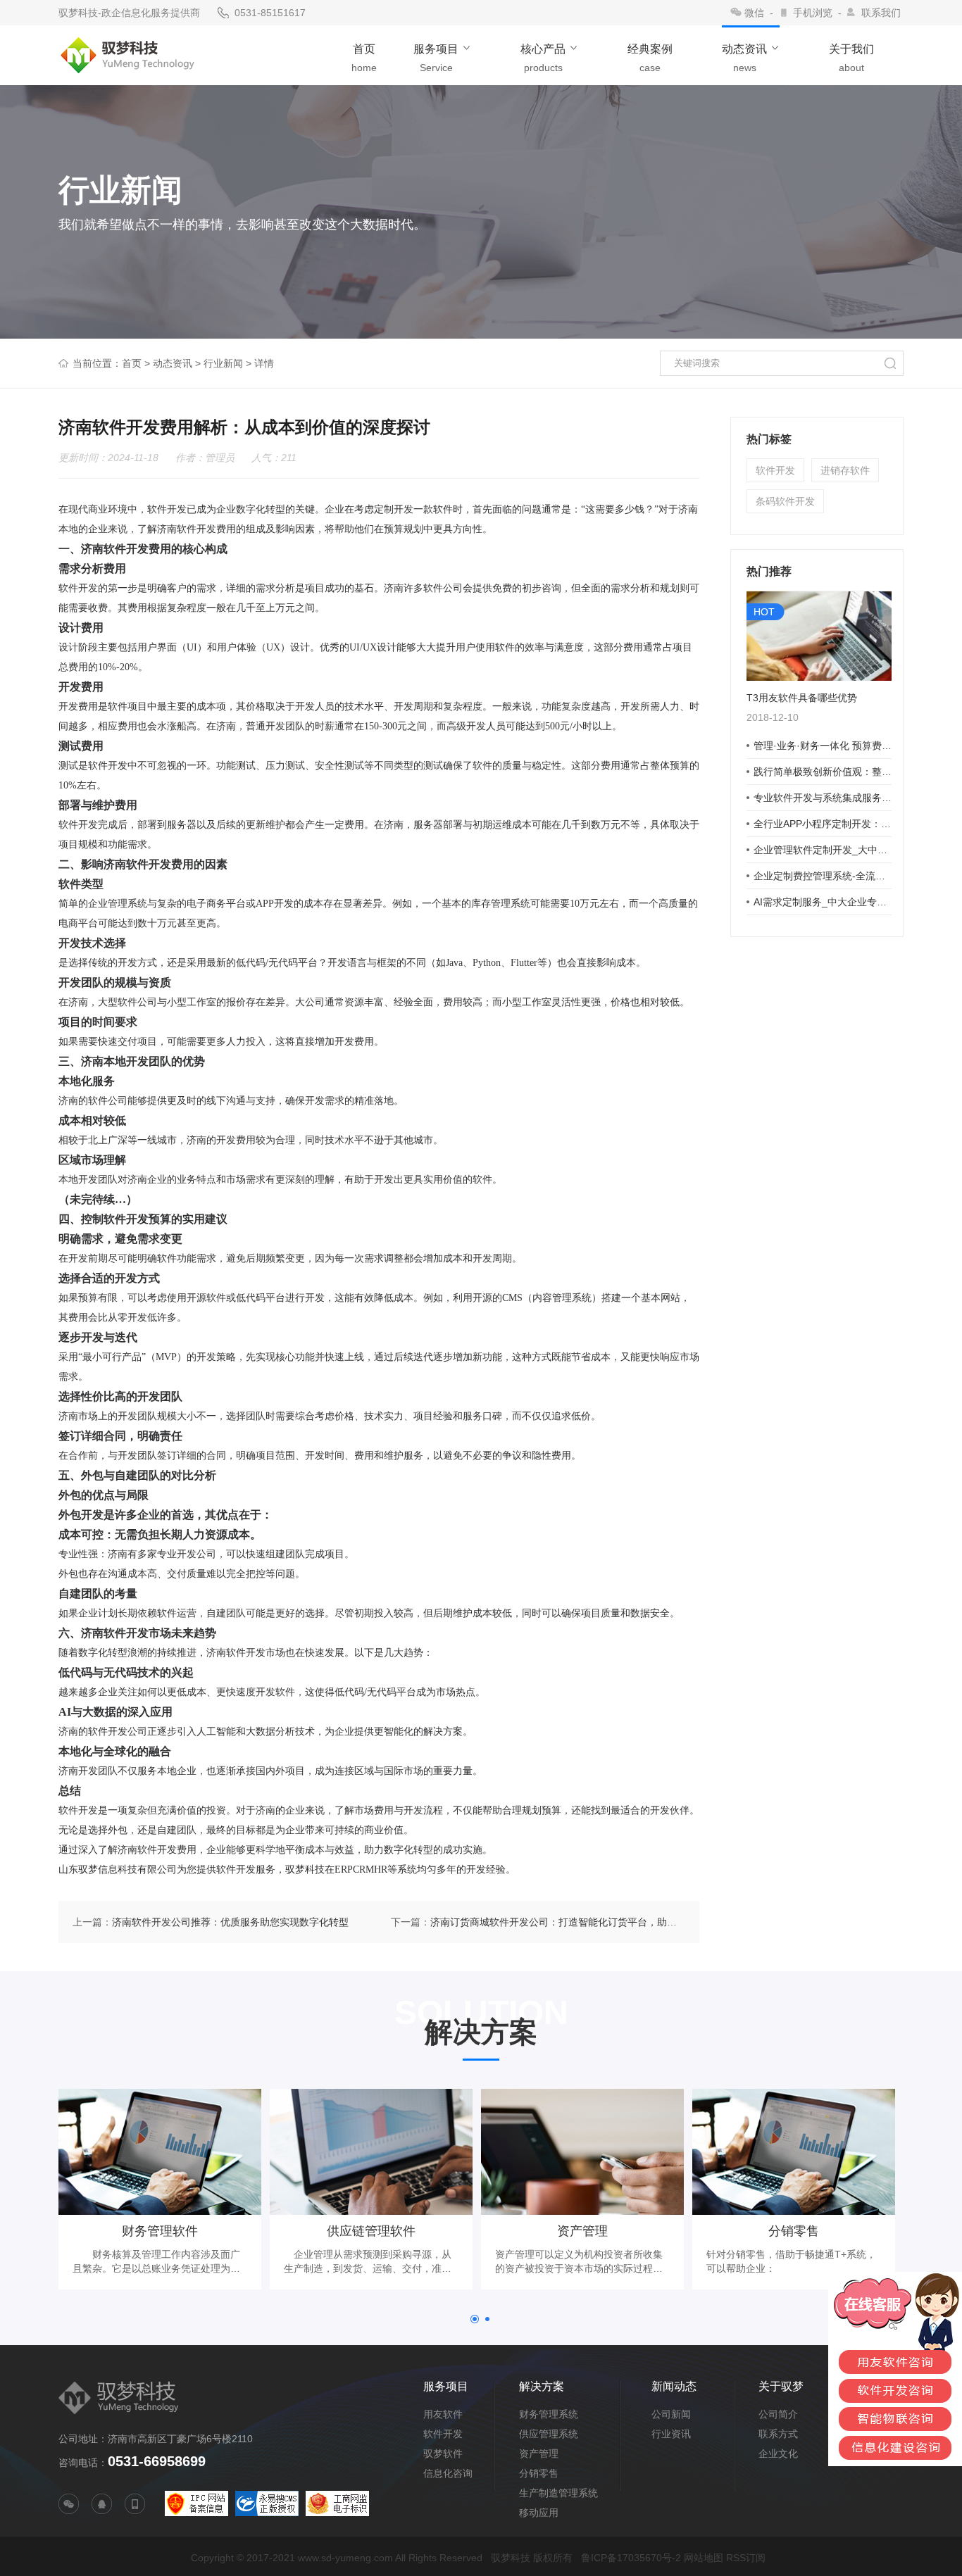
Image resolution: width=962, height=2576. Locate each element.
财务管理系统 (549, 2414)
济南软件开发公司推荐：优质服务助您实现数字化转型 (230, 1922)
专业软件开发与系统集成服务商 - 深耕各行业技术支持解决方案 (823, 798)
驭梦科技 (511, 2558)
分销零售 (539, 2473)
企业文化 (778, 2454)
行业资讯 (671, 2434)
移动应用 (539, 2513)
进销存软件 (845, 470)
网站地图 (704, 2558)
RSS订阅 (746, 2558)
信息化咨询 (448, 2473)
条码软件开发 (785, 501)
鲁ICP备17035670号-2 (631, 2558)
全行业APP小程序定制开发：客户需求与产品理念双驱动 (823, 824)
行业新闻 (223, 363)
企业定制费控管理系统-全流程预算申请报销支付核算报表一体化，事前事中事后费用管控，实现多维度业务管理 (823, 876)
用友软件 (443, 2414)
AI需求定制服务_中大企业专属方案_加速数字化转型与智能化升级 (823, 902)
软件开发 (775, 470)
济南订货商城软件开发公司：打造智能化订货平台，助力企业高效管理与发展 (598, 1922)
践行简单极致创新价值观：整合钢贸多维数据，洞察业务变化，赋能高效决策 (823, 772)
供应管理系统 (549, 2434)
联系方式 (778, 2434)
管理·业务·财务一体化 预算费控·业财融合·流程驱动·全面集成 (823, 746)
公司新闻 (671, 2414)
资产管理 (539, 2454)
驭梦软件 (443, 2454)
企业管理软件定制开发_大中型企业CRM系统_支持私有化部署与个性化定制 (823, 850)
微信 (754, 13)
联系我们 (881, 13)
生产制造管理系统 (558, 2493)
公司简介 (778, 2414)
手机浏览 (813, 13)
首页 (132, 363)
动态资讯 (173, 363)
